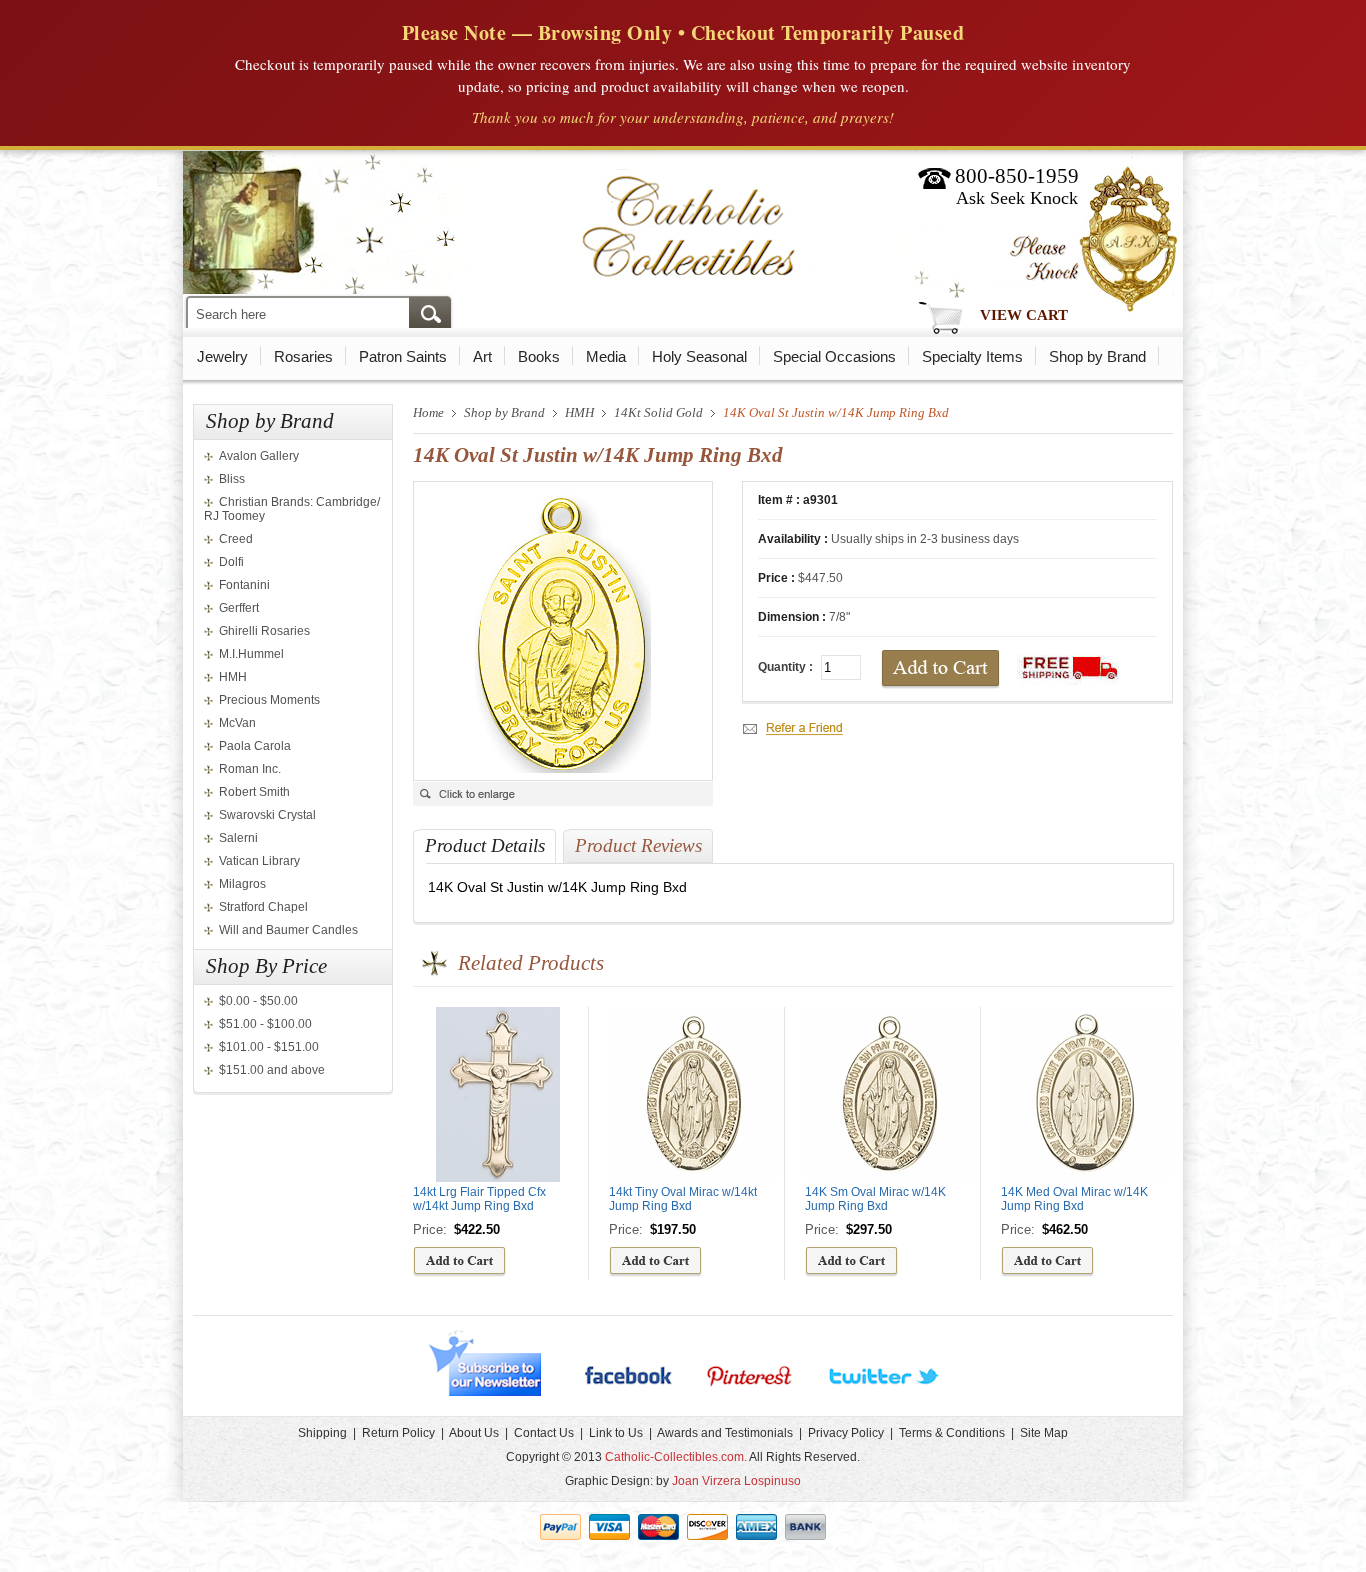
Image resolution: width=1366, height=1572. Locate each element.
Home (428, 412)
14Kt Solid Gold (658, 412)
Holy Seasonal (699, 356)
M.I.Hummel (251, 654)
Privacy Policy (846, 1433)
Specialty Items (972, 356)
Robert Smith (254, 792)
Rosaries (303, 356)
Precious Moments (269, 700)
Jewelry (222, 356)
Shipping (322, 1433)
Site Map (1044, 1433)
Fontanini (244, 585)
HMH (233, 677)
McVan (237, 723)
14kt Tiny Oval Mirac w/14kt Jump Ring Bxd (683, 1199)
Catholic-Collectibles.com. (676, 1457)
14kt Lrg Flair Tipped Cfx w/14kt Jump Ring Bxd (479, 1199)
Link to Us (616, 1433)
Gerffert (239, 608)
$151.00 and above (272, 1070)
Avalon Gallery (259, 456)
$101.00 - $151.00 (269, 1047)
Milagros (242, 884)
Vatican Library (259, 861)
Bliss (232, 479)
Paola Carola (255, 746)
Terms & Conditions (952, 1433)
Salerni (238, 838)
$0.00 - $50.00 (258, 1001)
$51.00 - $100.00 (265, 1024)
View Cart (1024, 315)
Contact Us (544, 1433)
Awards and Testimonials (725, 1433)
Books (539, 356)
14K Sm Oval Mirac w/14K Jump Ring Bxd (875, 1199)
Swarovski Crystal (267, 815)
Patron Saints (403, 356)
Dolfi (231, 562)
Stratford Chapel (263, 907)
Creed (236, 539)
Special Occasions (834, 356)
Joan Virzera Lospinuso (736, 1481)
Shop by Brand (1097, 356)
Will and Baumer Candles (288, 930)
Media (606, 356)
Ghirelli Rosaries (264, 631)
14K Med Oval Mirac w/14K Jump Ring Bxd (1074, 1199)
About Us (474, 1433)
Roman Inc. (250, 769)
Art (482, 356)
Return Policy (398, 1433)
